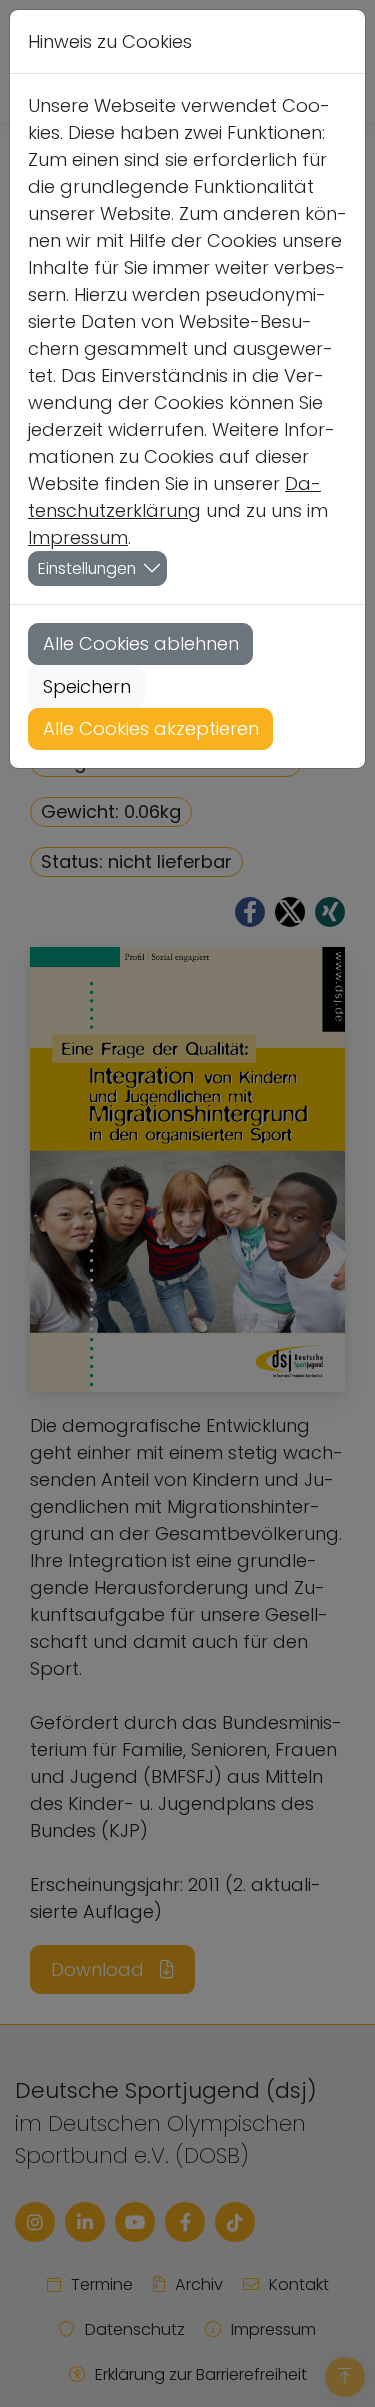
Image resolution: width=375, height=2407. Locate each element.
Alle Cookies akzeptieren (151, 728)
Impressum (78, 537)
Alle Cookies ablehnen (141, 643)
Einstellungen (87, 568)
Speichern (87, 686)
